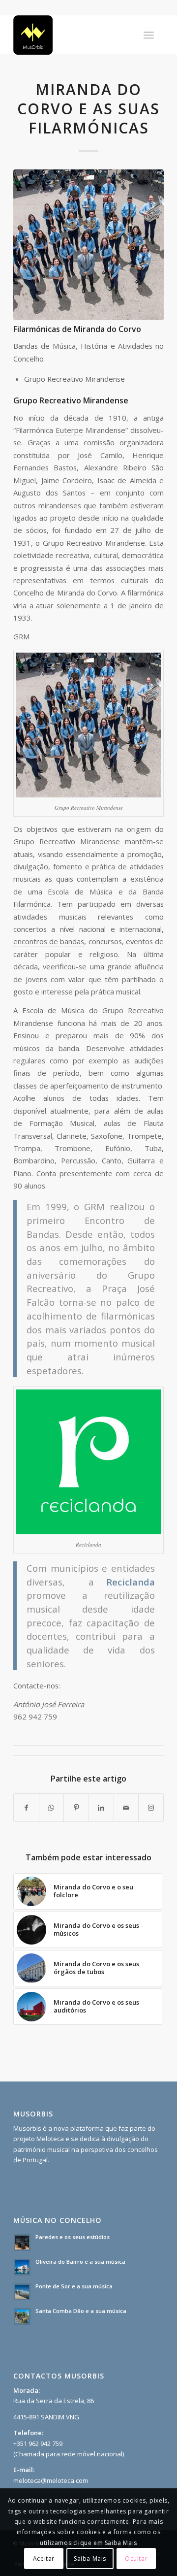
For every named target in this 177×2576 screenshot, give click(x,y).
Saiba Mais (90, 2559)
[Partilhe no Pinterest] (76, 1808)
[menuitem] (149, 35)
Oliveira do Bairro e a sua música (80, 2262)
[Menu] (149, 35)
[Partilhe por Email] (126, 1808)
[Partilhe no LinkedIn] (101, 1808)
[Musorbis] (74, 35)
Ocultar (136, 2559)
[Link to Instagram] (151, 1808)
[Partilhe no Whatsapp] (52, 1808)
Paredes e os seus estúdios (73, 2237)
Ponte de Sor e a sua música (74, 2286)
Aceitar (44, 2559)
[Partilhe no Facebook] (26, 1808)
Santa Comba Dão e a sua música (81, 2311)
